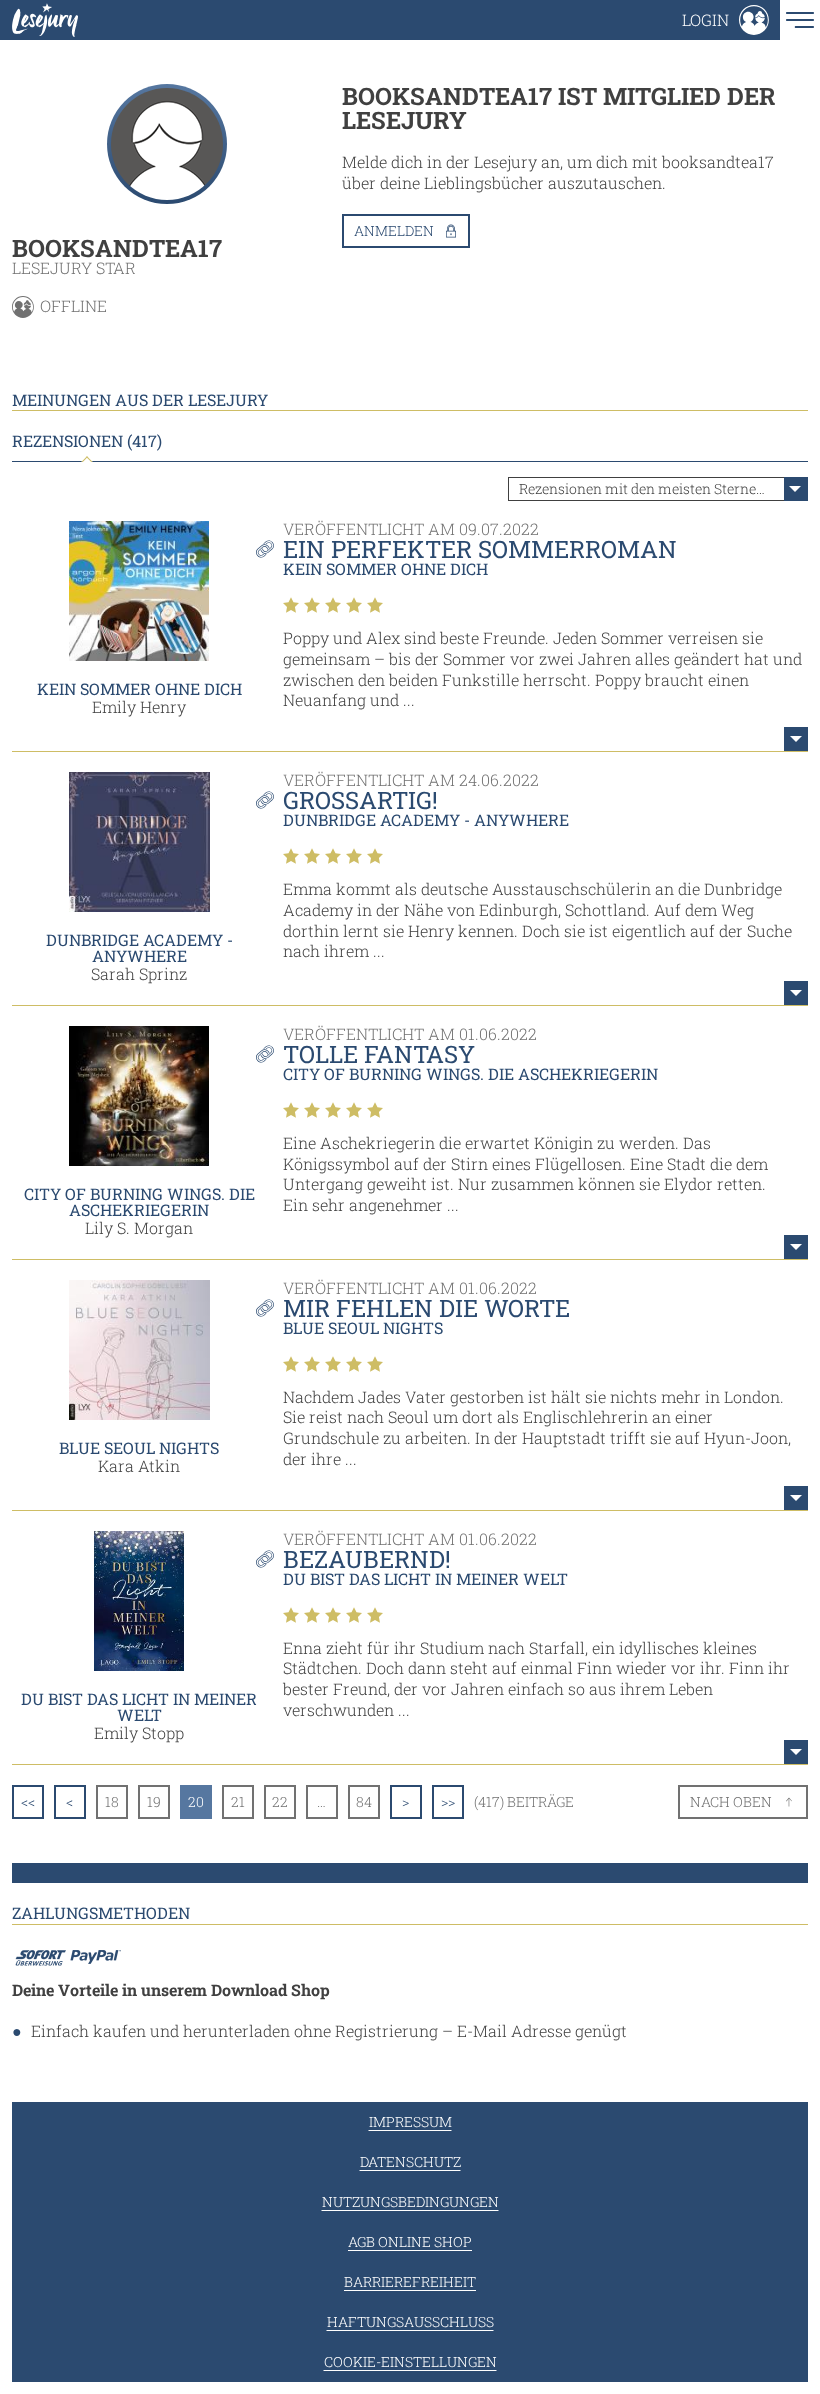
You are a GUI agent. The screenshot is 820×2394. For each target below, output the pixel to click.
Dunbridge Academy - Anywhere (139, 947)
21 (238, 1801)
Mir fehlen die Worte (426, 1308)
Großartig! (360, 800)
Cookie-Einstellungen (410, 2361)
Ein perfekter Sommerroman (480, 549)
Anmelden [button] (394, 230)
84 (364, 1801)
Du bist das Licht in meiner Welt (139, 1706)
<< (28, 1801)
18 (112, 1801)
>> (448, 1801)
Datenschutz (410, 2161)
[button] (725, 20)
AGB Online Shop (410, 2241)
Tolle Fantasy (379, 1054)
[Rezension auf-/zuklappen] (796, 739)
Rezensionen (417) (87, 441)
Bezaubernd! (367, 1559)
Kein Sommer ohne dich (139, 688)
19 (154, 1801)
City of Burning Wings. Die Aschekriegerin (139, 1201)
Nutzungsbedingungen (410, 2201)
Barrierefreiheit (410, 2281)
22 (280, 1801)
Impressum (410, 2121)
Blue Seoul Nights (139, 1447)
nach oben (731, 1801)
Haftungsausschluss (410, 2321)
